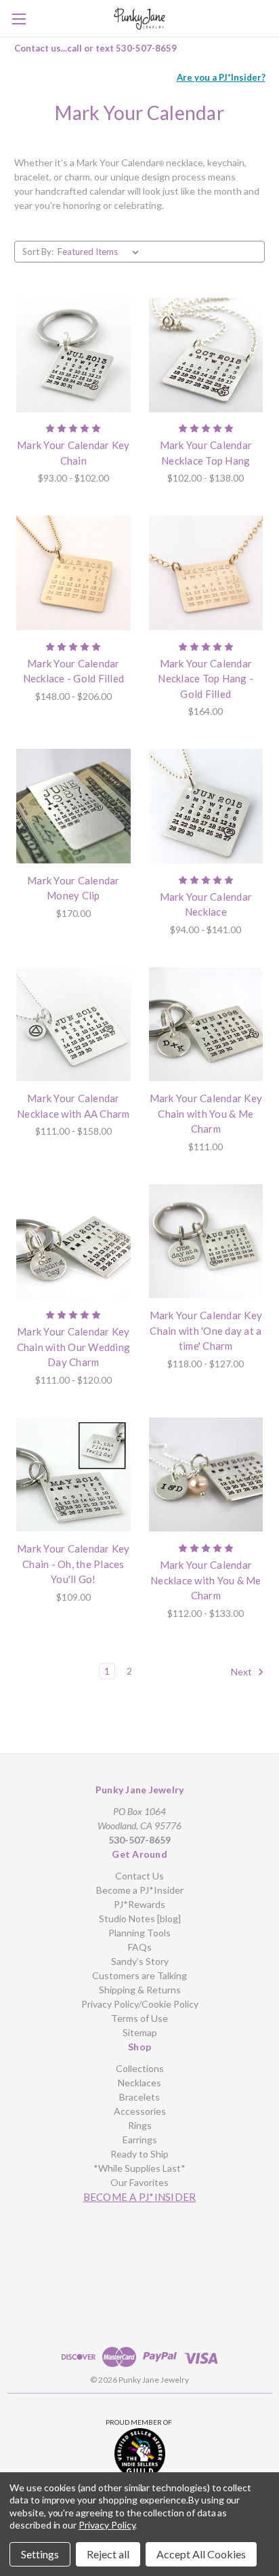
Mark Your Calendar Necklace (206, 904)
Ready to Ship (139, 2154)
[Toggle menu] (19, 19)
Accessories (140, 2111)
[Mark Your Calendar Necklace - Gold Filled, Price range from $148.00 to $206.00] (73, 573)
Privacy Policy (107, 2525)
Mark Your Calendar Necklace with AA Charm (73, 1106)
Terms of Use (139, 2018)
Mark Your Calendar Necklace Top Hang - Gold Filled (206, 679)
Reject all (108, 2554)
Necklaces (139, 2083)
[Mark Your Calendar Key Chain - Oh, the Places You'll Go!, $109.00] (73, 1475)
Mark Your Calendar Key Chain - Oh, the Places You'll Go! (73, 1564)
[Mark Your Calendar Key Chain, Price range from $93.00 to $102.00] (73, 355)
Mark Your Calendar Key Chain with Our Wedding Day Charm (74, 1347)
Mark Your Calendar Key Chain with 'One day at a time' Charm (206, 1330)
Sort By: (38, 252)
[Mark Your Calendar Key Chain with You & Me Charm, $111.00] (206, 1024)
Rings (140, 2125)
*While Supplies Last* (139, 2168)
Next (242, 1671)
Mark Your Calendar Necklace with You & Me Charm (206, 1580)
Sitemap (140, 2032)
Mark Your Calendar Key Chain (73, 453)
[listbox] (101, 252)
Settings (40, 2554)
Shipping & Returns (140, 1990)
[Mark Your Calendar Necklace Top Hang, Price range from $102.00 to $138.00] (206, 355)
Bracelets (139, 2097)
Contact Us (139, 1876)
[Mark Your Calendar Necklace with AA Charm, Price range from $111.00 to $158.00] (73, 1024)
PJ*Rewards (139, 1904)
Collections (140, 2068)
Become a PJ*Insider (140, 1890)
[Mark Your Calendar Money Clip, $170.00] (73, 806)
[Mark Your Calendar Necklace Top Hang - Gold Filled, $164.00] (206, 573)
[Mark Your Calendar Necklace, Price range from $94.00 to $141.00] (206, 806)
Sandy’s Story (140, 1961)
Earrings (140, 2140)
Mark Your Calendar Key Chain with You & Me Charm (206, 1113)
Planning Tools (139, 1933)
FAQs (140, 1947)
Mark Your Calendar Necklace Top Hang (206, 453)
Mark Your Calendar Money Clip (73, 888)
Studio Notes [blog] (140, 1918)
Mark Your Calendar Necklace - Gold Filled (74, 671)
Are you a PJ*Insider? (221, 77)
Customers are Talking (139, 1975)
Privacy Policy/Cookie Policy (140, 2004)
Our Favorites (139, 2182)
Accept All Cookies (201, 2554)
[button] (140, 2454)
